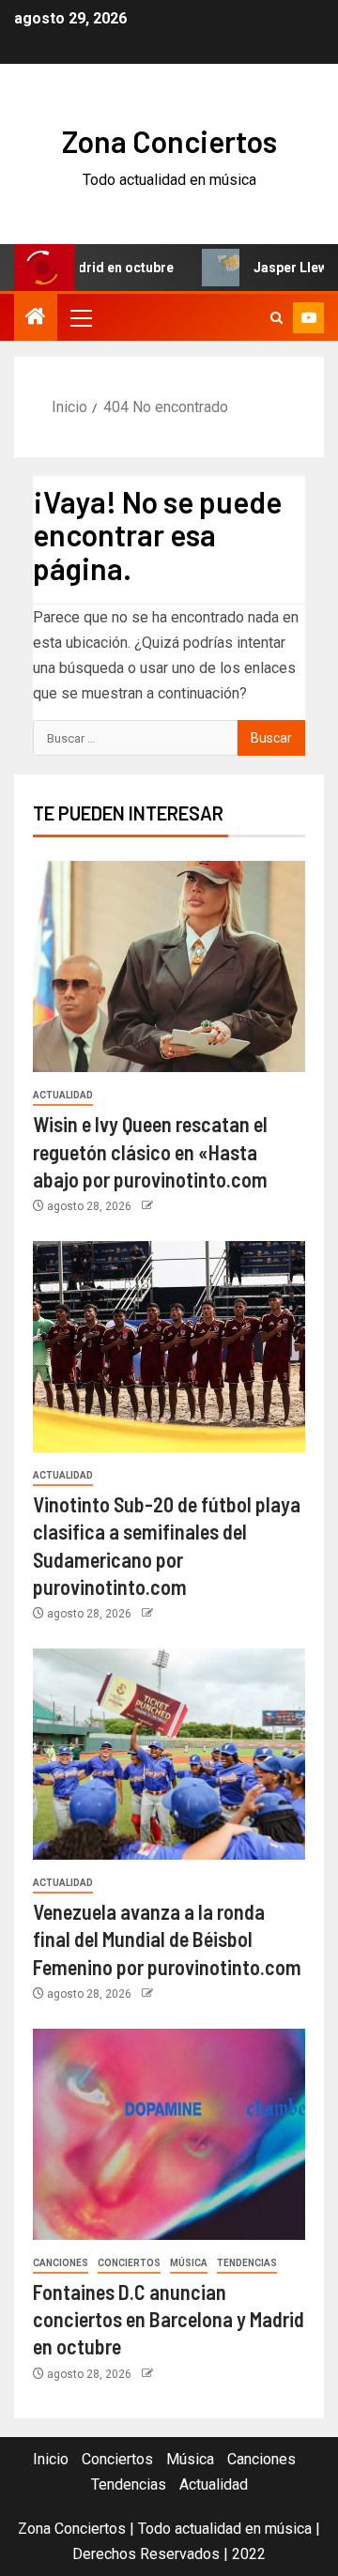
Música (189, 2263)
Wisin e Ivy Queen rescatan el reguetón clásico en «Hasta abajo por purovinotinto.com (150, 1151)
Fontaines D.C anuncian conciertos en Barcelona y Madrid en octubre (169, 2319)
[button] (80, 317)
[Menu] (80, 317)
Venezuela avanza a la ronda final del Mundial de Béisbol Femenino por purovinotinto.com (167, 1939)
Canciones (61, 2263)
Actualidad (63, 1095)
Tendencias (247, 2263)
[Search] (277, 318)
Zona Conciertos (169, 141)
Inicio (51, 2459)
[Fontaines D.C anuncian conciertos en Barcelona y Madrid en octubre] (169, 2134)
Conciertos (129, 2263)
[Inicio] (36, 318)
